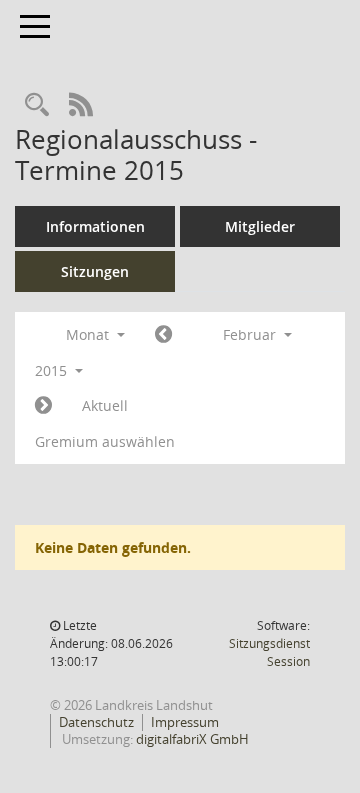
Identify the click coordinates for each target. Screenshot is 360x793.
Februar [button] (251, 334)
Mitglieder (260, 226)
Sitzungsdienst (269, 652)
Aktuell (105, 405)
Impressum (185, 722)
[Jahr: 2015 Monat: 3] (43, 406)
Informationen (95, 226)
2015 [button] (53, 370)
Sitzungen (95, 271)
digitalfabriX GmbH (192, 739)
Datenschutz (96, 722)
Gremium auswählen (105, 441)
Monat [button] (89, 334)
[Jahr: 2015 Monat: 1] (163, 335)
